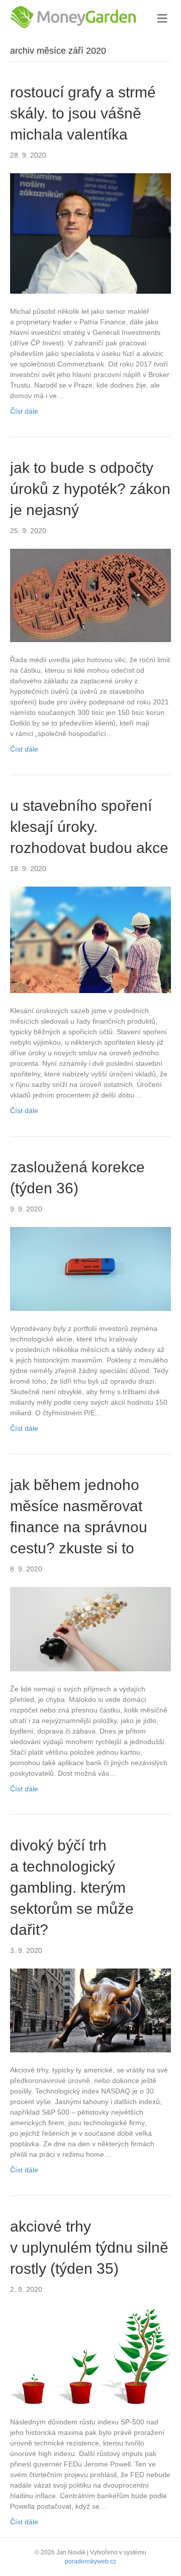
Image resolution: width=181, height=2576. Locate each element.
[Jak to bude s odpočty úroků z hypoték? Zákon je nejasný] (90, 595)
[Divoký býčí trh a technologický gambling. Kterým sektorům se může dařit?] (90, 2010)
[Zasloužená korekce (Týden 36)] (90, 1268)
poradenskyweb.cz (90, 2561)
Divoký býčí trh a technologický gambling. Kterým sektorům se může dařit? (72, 1887)
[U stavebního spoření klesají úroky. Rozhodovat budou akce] (90, 939)
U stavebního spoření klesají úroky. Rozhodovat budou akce (89, 827)
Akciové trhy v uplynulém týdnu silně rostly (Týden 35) (89, 2247)
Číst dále (24, 411)
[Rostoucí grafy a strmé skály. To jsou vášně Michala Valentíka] (90, 233)
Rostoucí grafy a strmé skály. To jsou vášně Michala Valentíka (83, 113)
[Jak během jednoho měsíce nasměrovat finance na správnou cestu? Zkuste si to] (90, 1629)
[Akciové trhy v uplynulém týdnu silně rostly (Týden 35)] (90, 2355)
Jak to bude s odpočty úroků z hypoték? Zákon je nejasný (90, 489)
